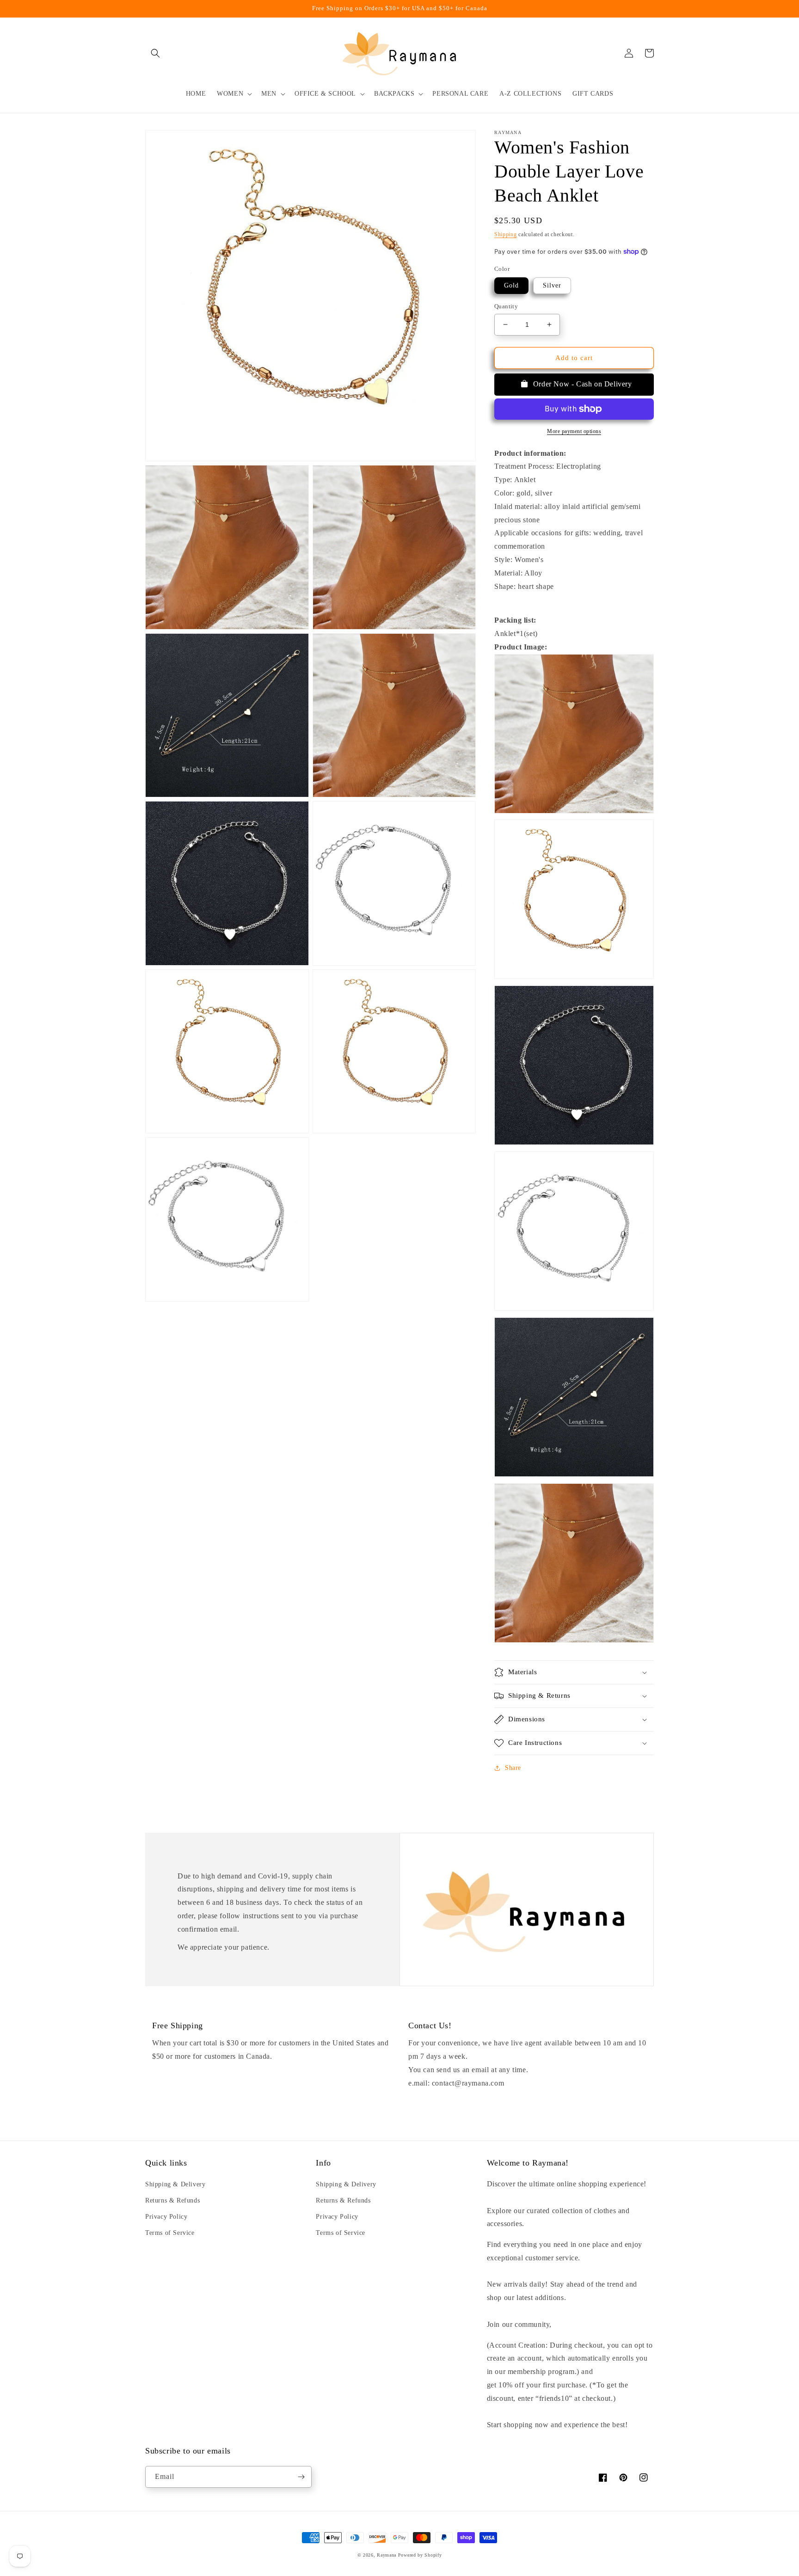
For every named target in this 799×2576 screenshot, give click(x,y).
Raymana (387, 2555)
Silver (552, 285)
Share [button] (513, 1768)
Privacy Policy (166, 2217)
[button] (155, 53)
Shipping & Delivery (175, 2184)
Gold (511, 285)
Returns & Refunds (172, 2200)
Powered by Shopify (420, 2555)
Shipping (506, 234)
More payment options (574, 431)
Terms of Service (170, 2233)
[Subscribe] (301, 2477)
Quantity (506, 306)
